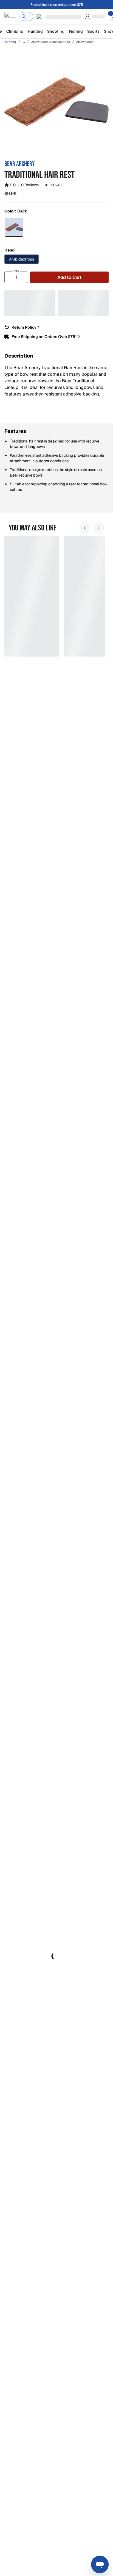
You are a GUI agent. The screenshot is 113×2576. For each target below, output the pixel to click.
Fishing (76, 31)
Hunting (35, 31)
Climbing (15, 31)
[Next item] (99, 528)
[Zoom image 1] (56, 102)
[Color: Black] (14, 227)
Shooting (56, 31)
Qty (16, 271)
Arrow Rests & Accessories (51, 42)
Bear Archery (19, 164)
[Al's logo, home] (10, 16)
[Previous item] (84, 528)
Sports (93, 31)
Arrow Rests (85, 42)
